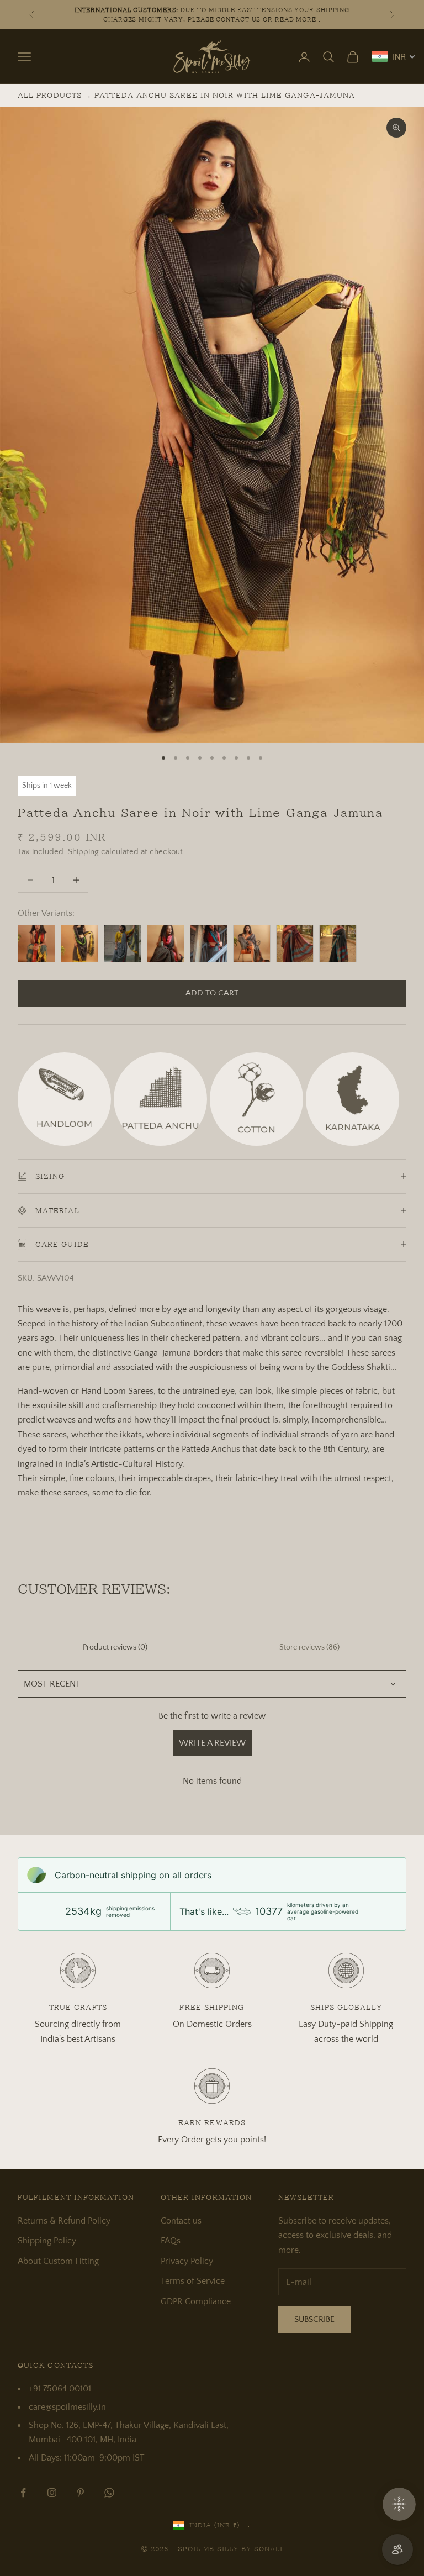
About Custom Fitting (58, 2261)
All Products (50, 95)
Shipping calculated (103, 852)
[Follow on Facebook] (23, 2493)
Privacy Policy (187, 2261)
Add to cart (212, 993)
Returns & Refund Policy (64, 2221)
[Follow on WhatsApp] (109, 2493)
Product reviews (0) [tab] (115, 1647)
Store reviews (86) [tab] (309, 1647)
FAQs (171, 2241)
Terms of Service (193, 2281)
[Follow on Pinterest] (81, 2493)
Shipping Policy (47, 2241)
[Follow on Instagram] (52, 2493)
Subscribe (314, 2319)
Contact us (181, 2221)
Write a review (212, 1743)
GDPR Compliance (196, 2301)
